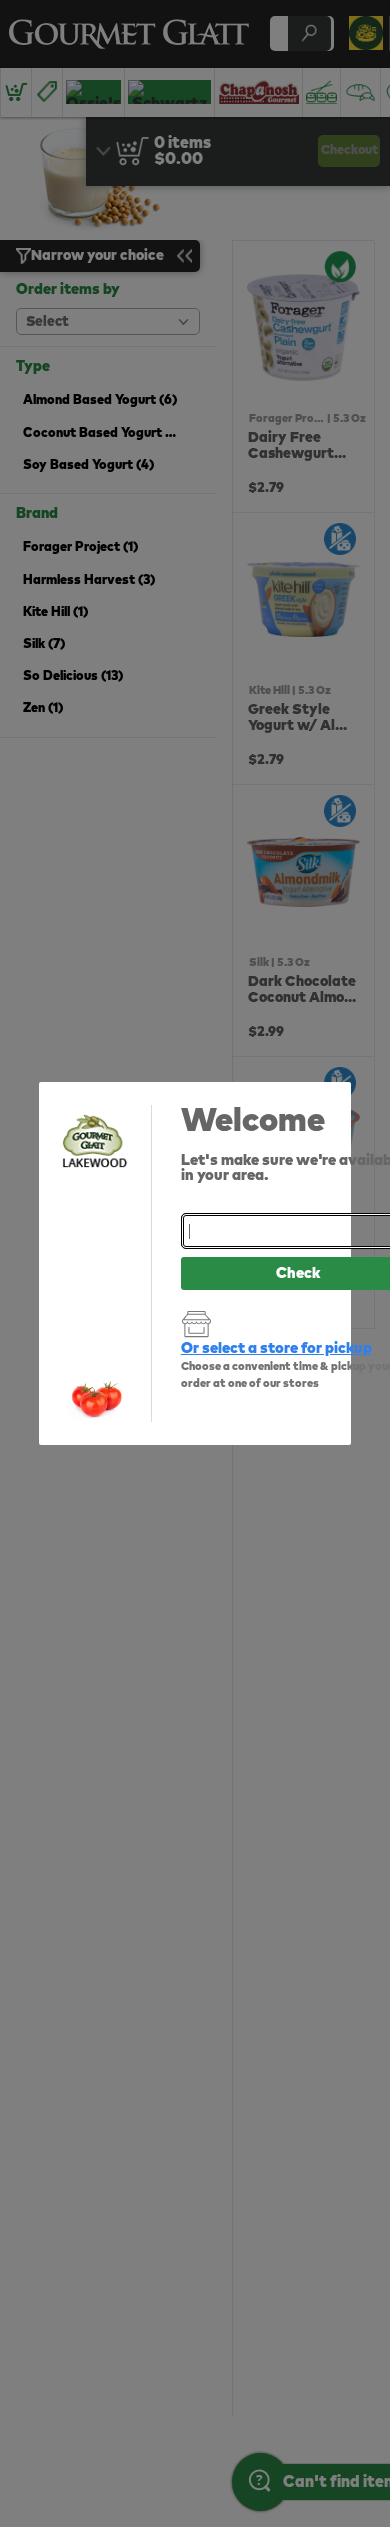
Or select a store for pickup (276, 1348)
